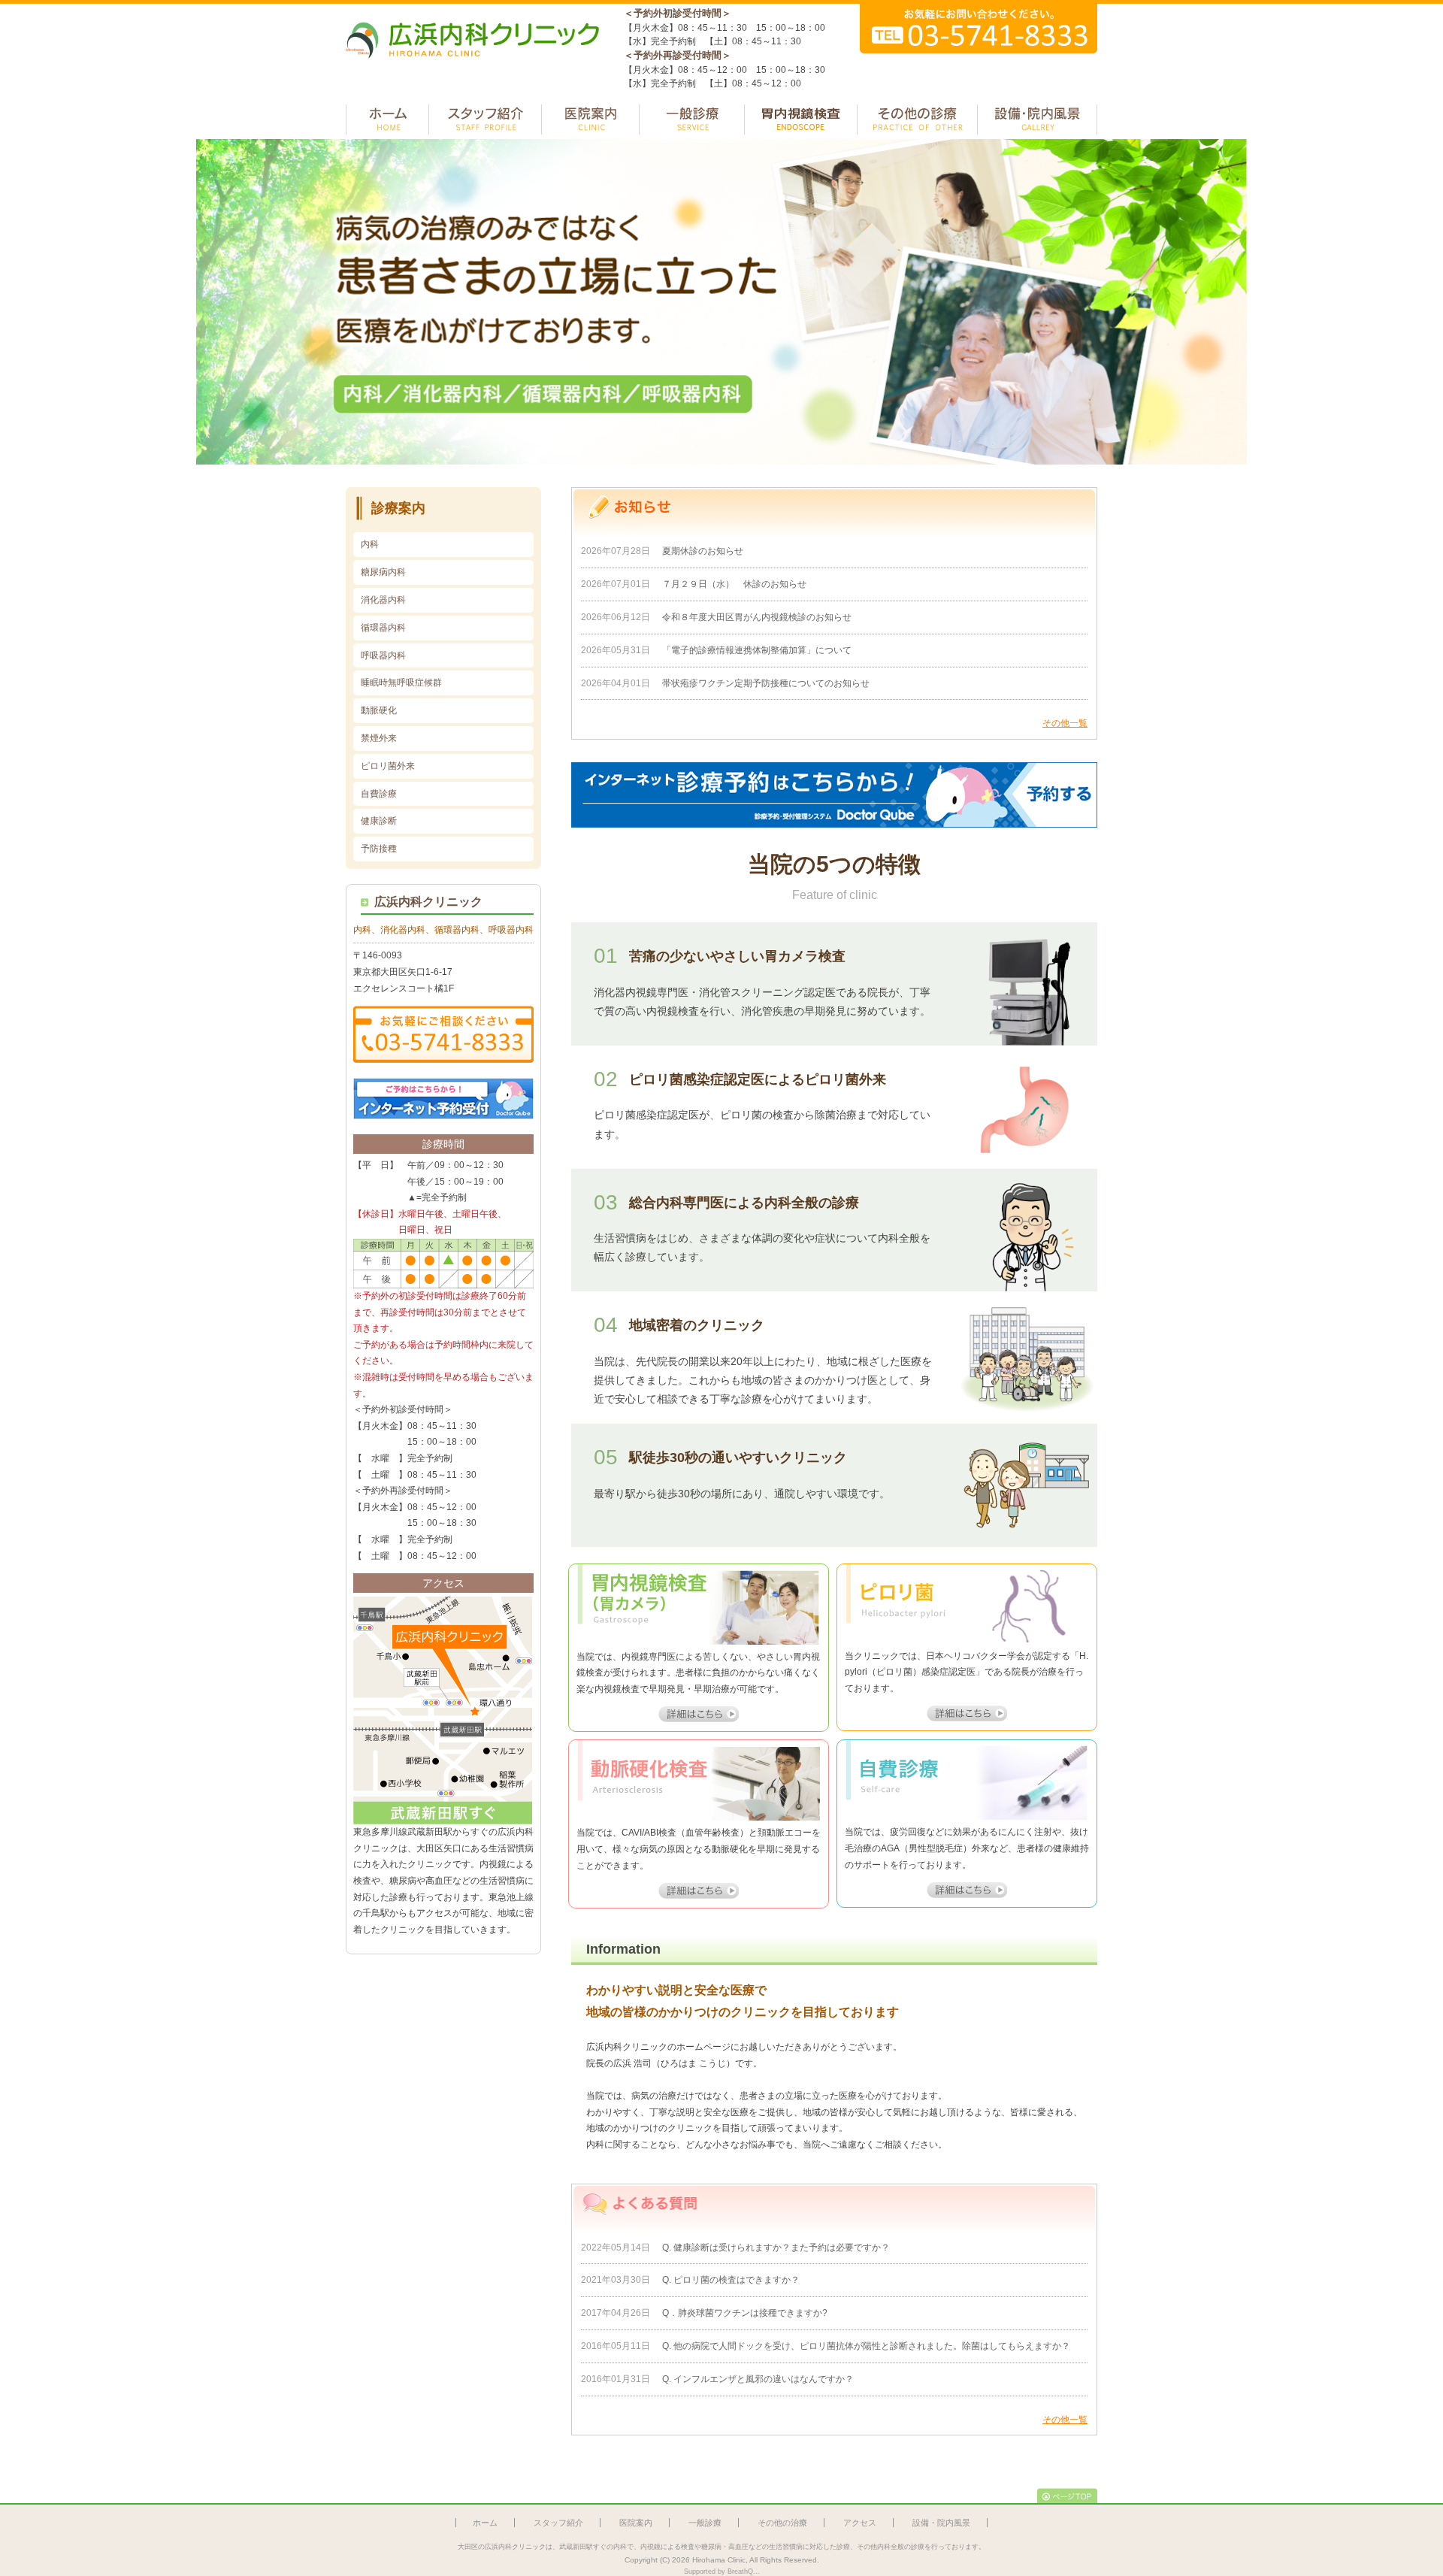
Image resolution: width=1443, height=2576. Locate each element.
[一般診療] (692, 120)
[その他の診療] (917, 120)
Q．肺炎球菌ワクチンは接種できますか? (745, 2313)
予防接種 (379, 849)
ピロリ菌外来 (388, 766)
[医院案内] (590, 120)
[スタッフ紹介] (485, 120)
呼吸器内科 (383, 655)
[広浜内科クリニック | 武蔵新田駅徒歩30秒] (473, 65)
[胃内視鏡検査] (801, 120)
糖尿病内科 (383, 572)
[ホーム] (387, 120)
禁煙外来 (379, 738)
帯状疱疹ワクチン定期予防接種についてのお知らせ (766, 683)
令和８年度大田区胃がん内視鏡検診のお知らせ (761, 617)
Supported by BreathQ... (722, 2571)
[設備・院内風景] (1037, 120)
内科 (370, 544)
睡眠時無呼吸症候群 (401, 683)
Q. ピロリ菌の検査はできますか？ (731, 2280)
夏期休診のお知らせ (703, 551)
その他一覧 (1065, 723)
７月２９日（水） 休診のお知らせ (734, 584)
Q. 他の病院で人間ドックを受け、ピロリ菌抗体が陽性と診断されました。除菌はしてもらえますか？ (866, 2346)
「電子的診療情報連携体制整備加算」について (757, 650)
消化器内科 (383, 600)
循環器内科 (383, 628)
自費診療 (379, 794)
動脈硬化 (379, 710)
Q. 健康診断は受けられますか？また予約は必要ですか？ (776, 2248)
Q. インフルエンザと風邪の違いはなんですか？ (758, 2379)
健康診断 (379, 821)
